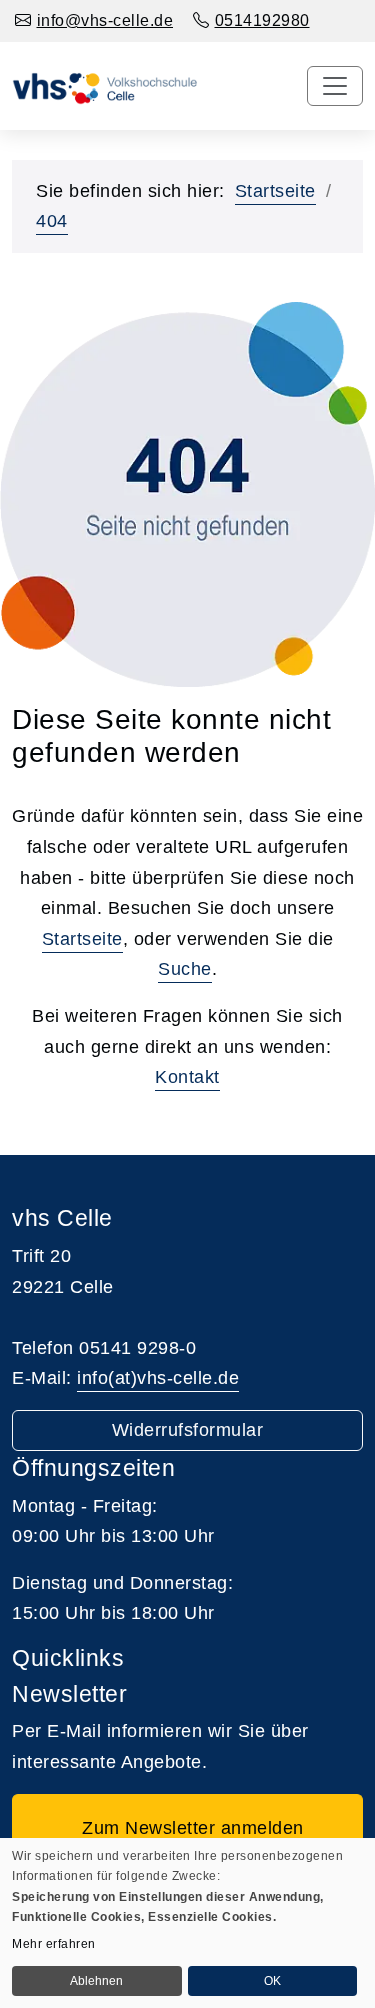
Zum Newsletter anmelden (187, 1828)
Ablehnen (96, 1981)
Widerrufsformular (188, 1430)
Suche (185, 969)
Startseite (275, 191)
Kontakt (187, 1077)
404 (52, 221)
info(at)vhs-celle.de (158, 1378)
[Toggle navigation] (335, 86)
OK (272, 1981)
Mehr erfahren (54, 1944)
